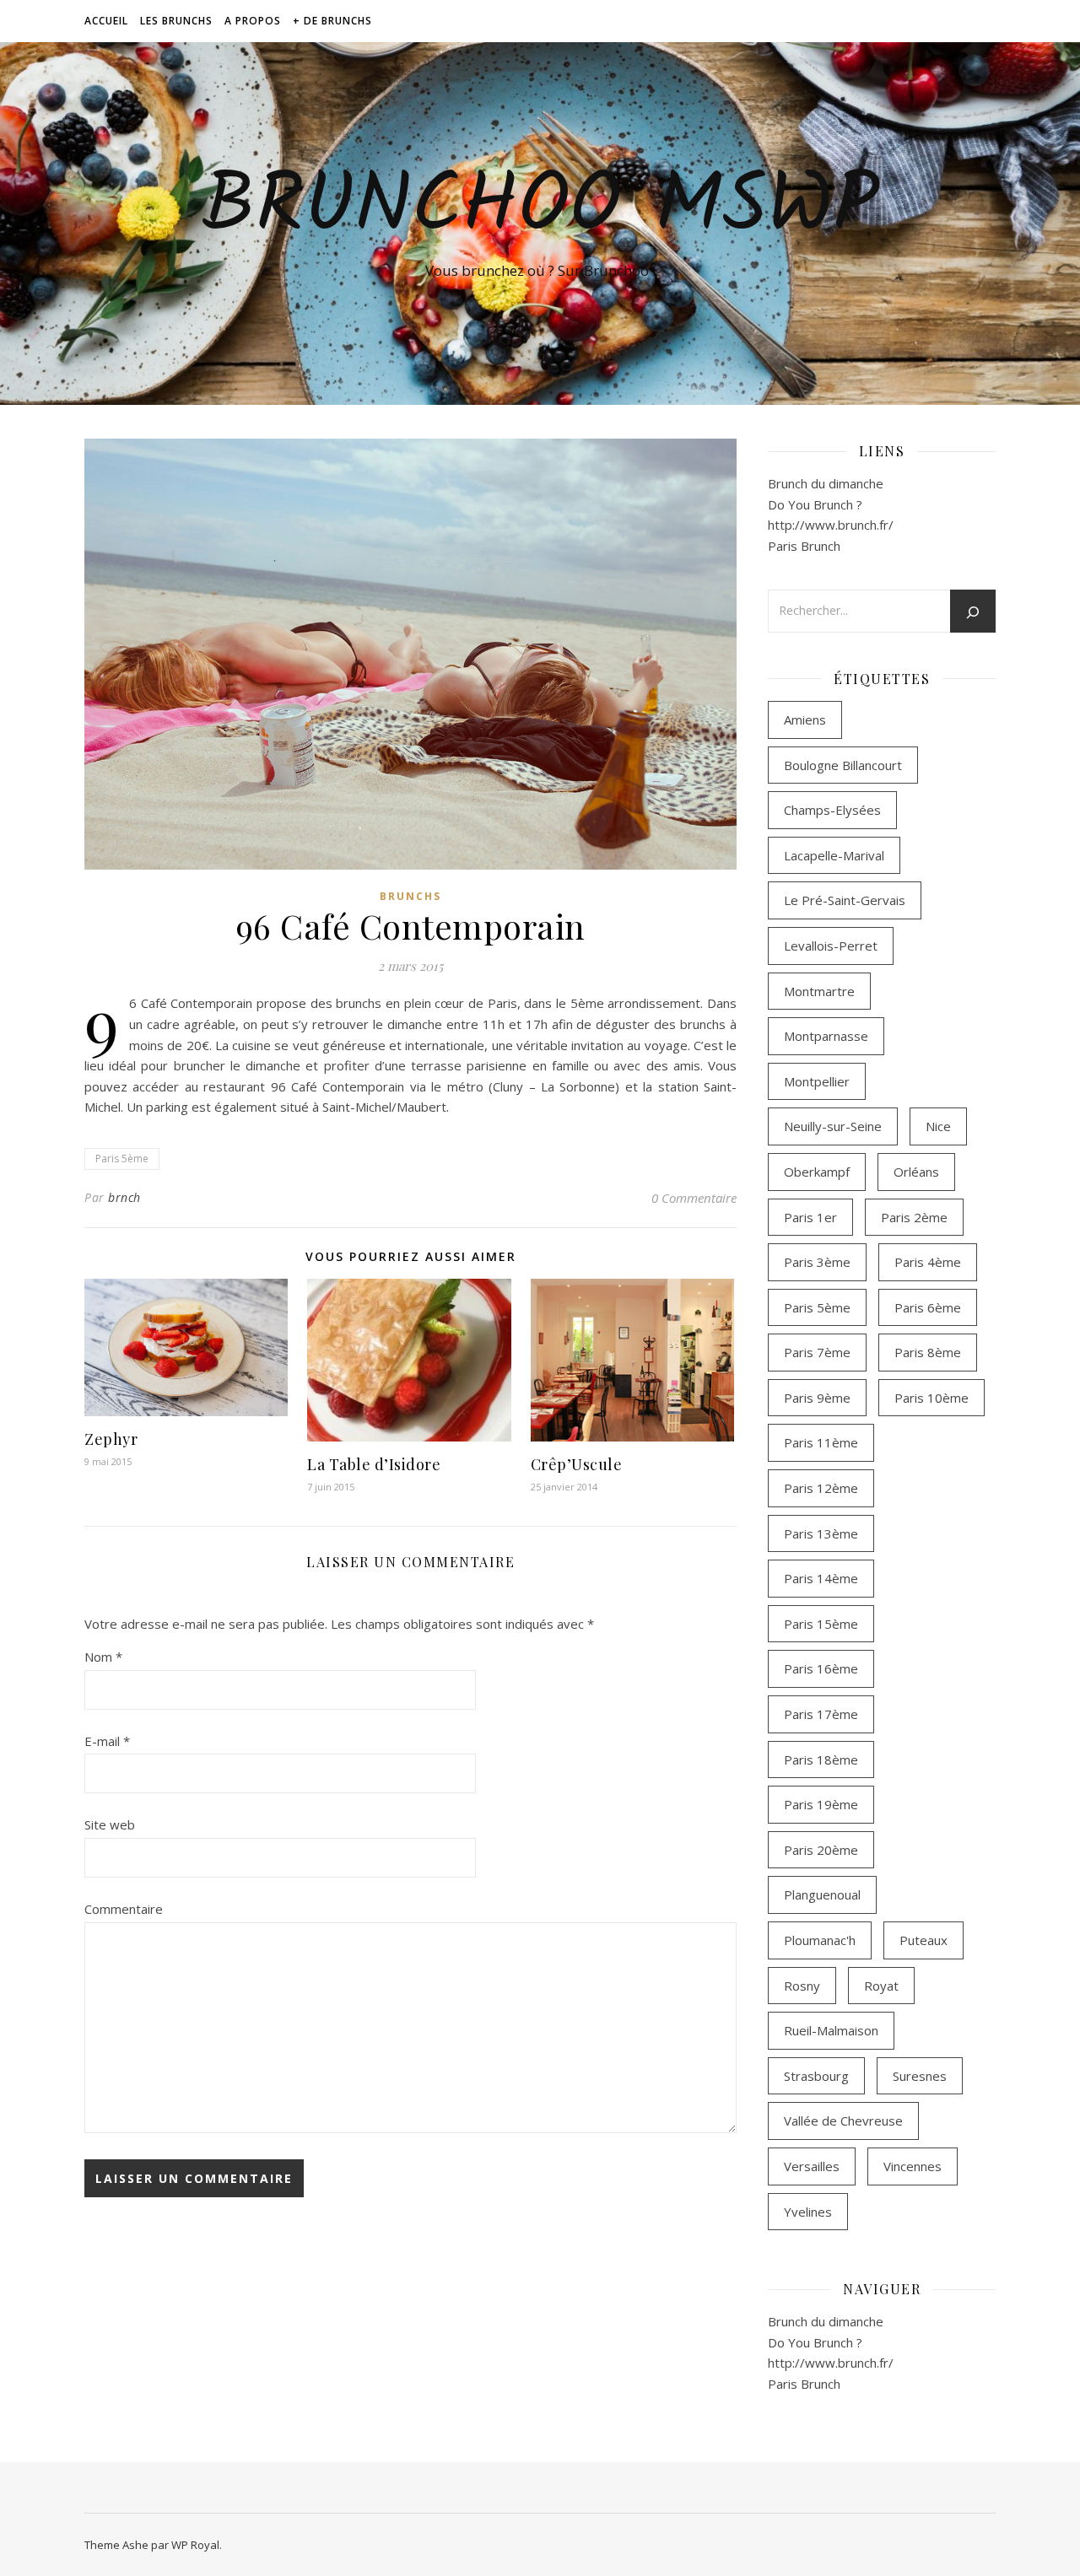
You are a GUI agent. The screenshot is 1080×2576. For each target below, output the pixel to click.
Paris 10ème (931, 1398)
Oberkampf (817, 1172)
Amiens (805, 719)
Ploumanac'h (820, 1940)
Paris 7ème (817, 1352)
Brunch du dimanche (826, 483)
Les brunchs (176, 21)
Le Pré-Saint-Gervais (845, 900)
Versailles (812, 2166)
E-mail (107, 1741)
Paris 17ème (821, 1714)
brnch (124, 1197)
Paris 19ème (821, 1804)
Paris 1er (810, 1217)
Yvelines (808, 2212)
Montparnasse (826, 1036)
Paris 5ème (122, 1159)
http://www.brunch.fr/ (831, 525)
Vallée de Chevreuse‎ (843, 2121)
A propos (253, 21)
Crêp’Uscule (577, 1464)
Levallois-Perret (831, 946)
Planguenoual (822, 1894)
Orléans (916, 1172)
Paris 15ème (821, 1624)
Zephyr (111, 1439)
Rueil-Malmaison (831, 2030)
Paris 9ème (817, 1398)
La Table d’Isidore (374, 1464)
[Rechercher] (973, 612)
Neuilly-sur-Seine (833, 1126)
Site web (110, 1824)
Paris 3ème (817, 1262)
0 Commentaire (694, 1198)
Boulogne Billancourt (843, 765)
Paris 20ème (821, 1850)
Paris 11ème (821, 1442)
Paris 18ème (821, 1760)
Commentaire (124, 1909)
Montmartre (819, 991)
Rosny (802, 1986)
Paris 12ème (821, 1488)
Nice (938, 1126)
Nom (103, 1657)
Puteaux (923, 1940)
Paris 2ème (914, 1217)
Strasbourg (816, 2076)
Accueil (106, 21)
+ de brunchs (332, 21)
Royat (881, 1986)
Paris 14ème (821, 1578)
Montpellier (817, 1081)
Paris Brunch (804, 546)
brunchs (410, 896)
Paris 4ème (928, 1262)
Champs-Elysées (832, 810)
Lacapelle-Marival (834, 855)
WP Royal (195, 2545)
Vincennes (913, 2166)
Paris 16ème (821, 1668)
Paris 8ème (928, 1352)
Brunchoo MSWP (540, 208)
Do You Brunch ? (815, 504)
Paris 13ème (821, 1533)
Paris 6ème (928, 1307)
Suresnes (920, 2076)
